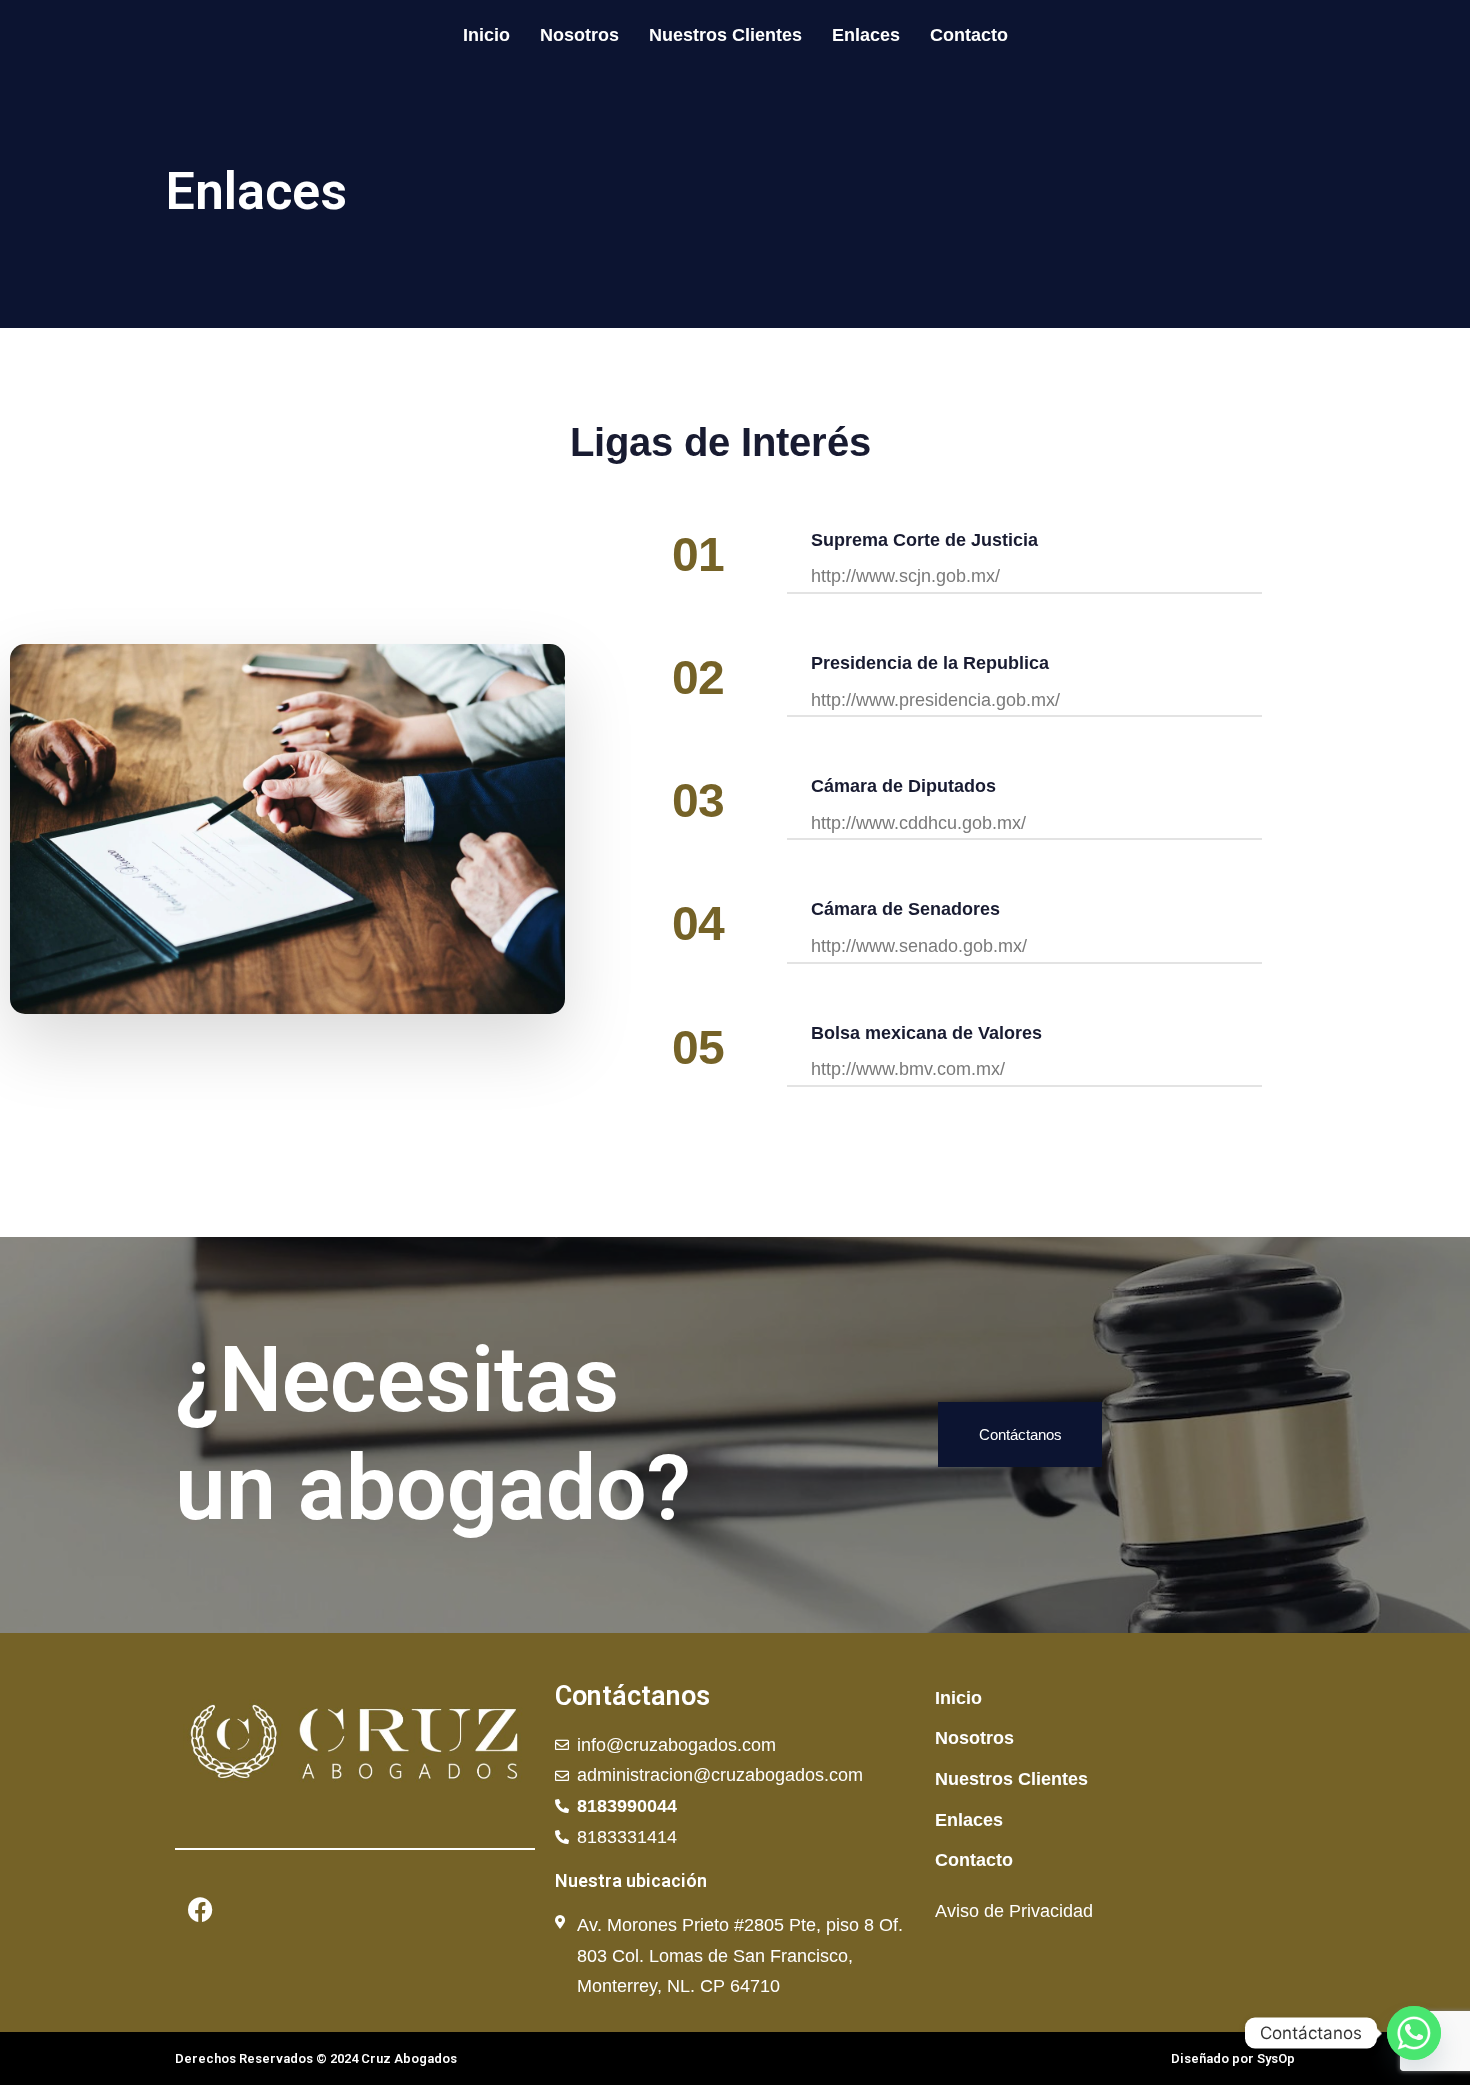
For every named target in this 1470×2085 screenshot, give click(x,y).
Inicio (486, 35)
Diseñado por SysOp (1233, 2058)
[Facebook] (200, 1910)
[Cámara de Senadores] (1024, 930)
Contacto (969, 35)
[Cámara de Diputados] (1024, 807)
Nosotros (579, 35)
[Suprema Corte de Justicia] (1024, 561)
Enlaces (866, 35)
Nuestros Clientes (725, 35)
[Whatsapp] (1414, 2033)
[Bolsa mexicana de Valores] (1024, 1054)
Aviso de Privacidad (1014, 1911)
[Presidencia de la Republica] (1024, 684)
